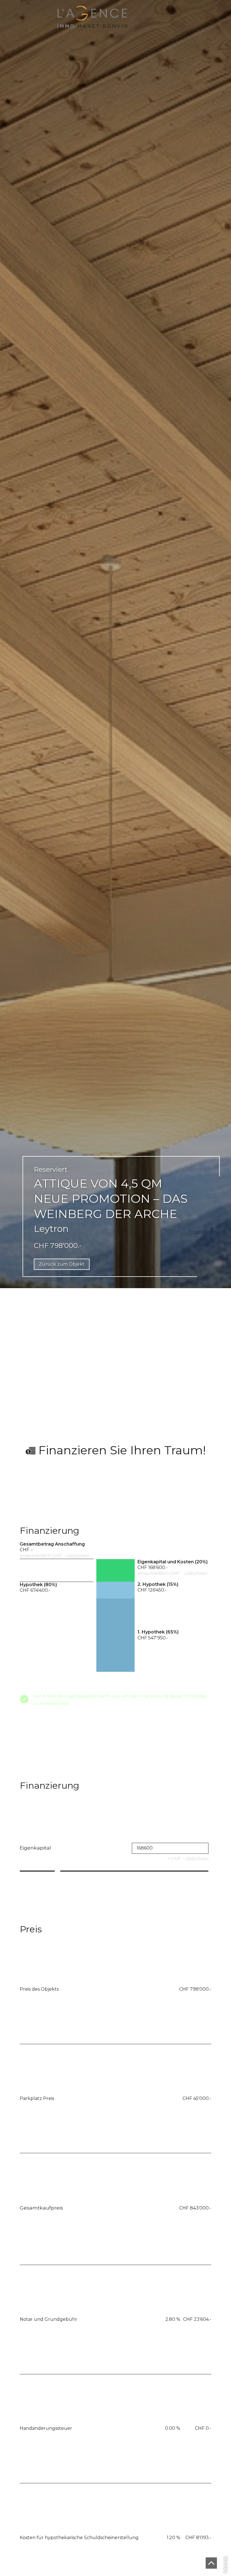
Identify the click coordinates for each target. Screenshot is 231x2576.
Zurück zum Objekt (62, 1264)
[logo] (92, 17)
